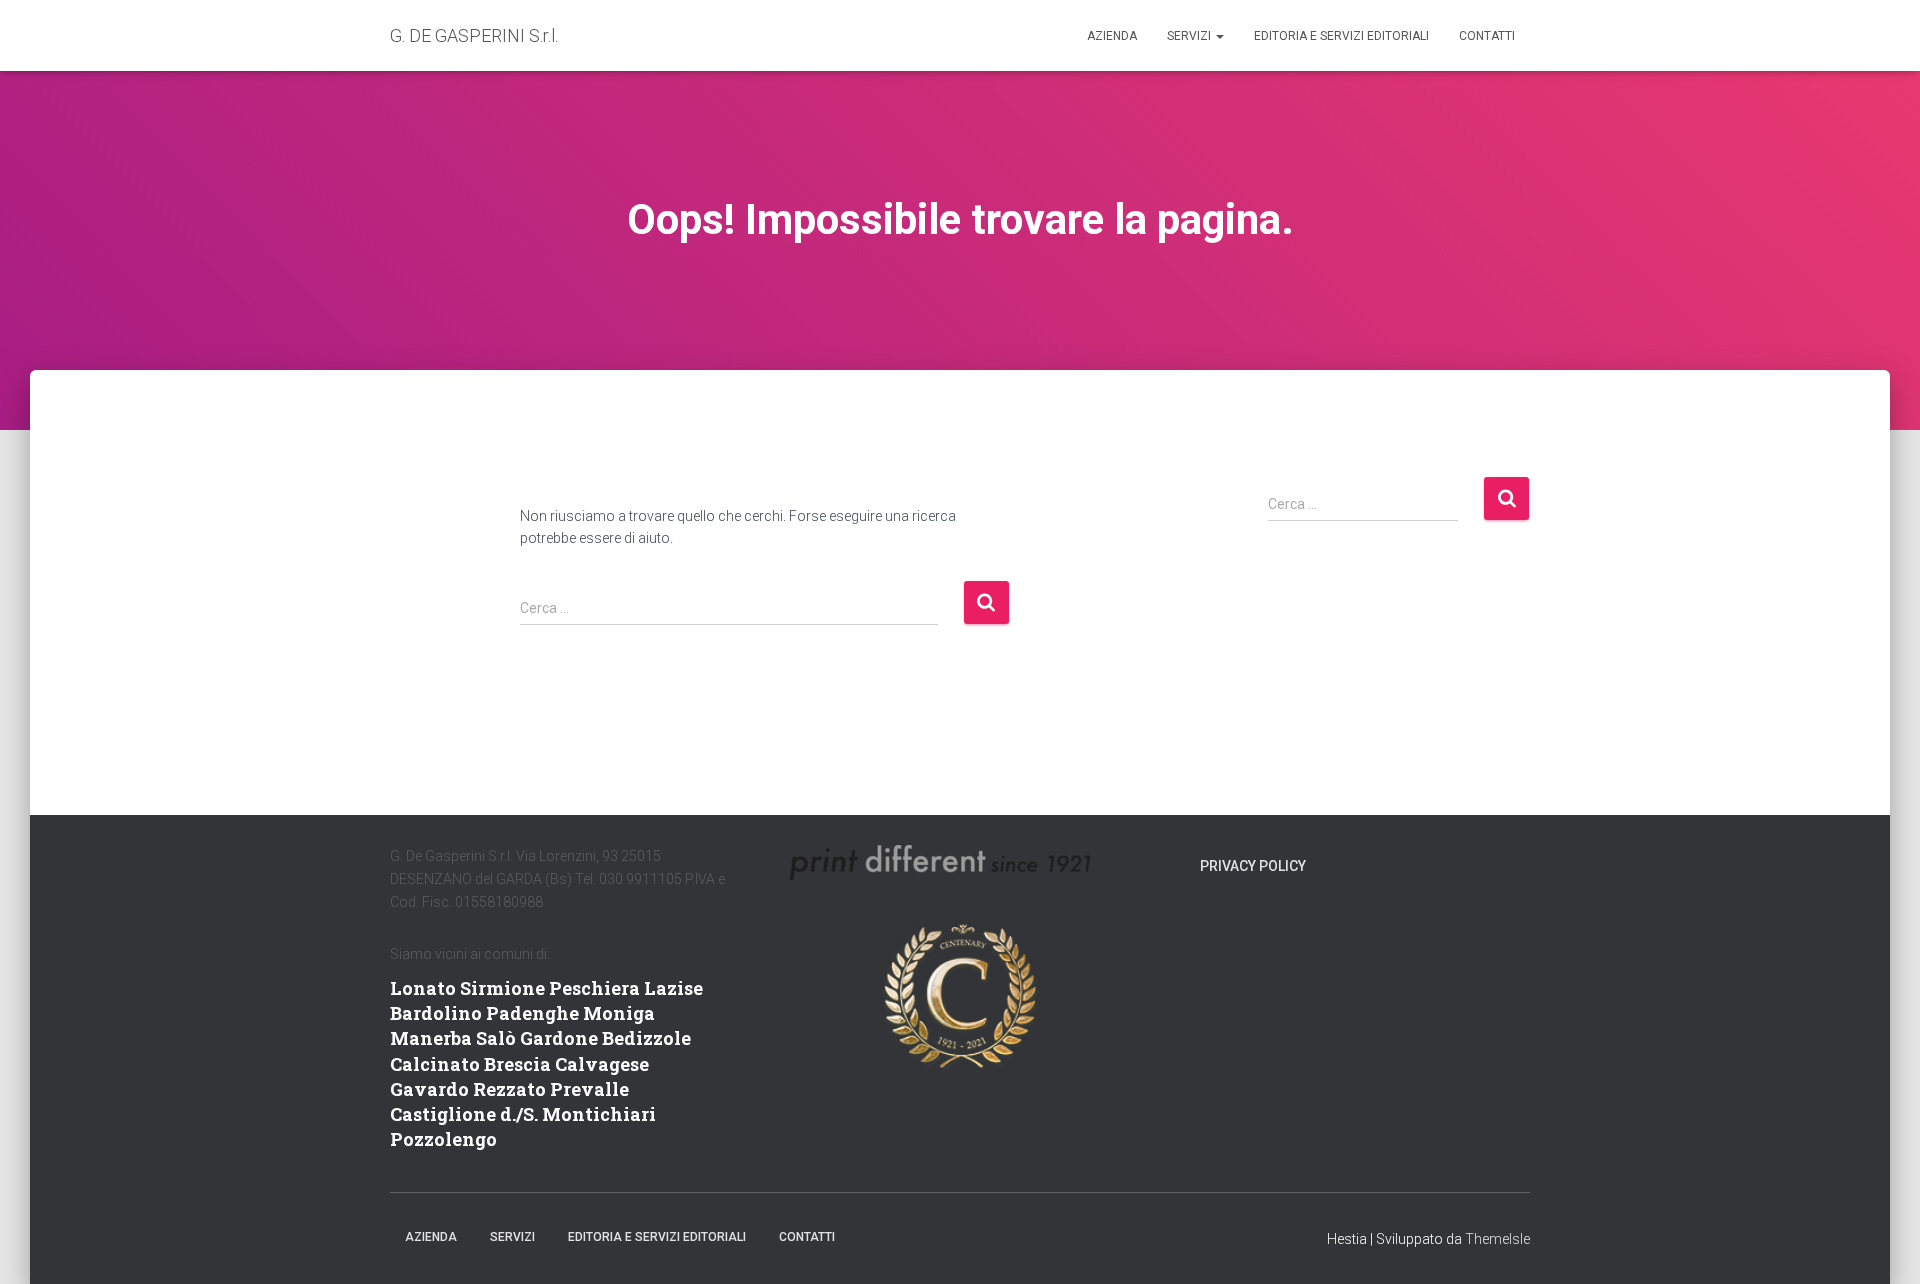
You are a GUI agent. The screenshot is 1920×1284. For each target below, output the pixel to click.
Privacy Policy (1253, 866)
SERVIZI (1190, 36)
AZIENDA (1112, 36)
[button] (1219, 36)
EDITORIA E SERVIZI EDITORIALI (1341, 36)
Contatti (1487, 36)
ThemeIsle (1497, 1239)
